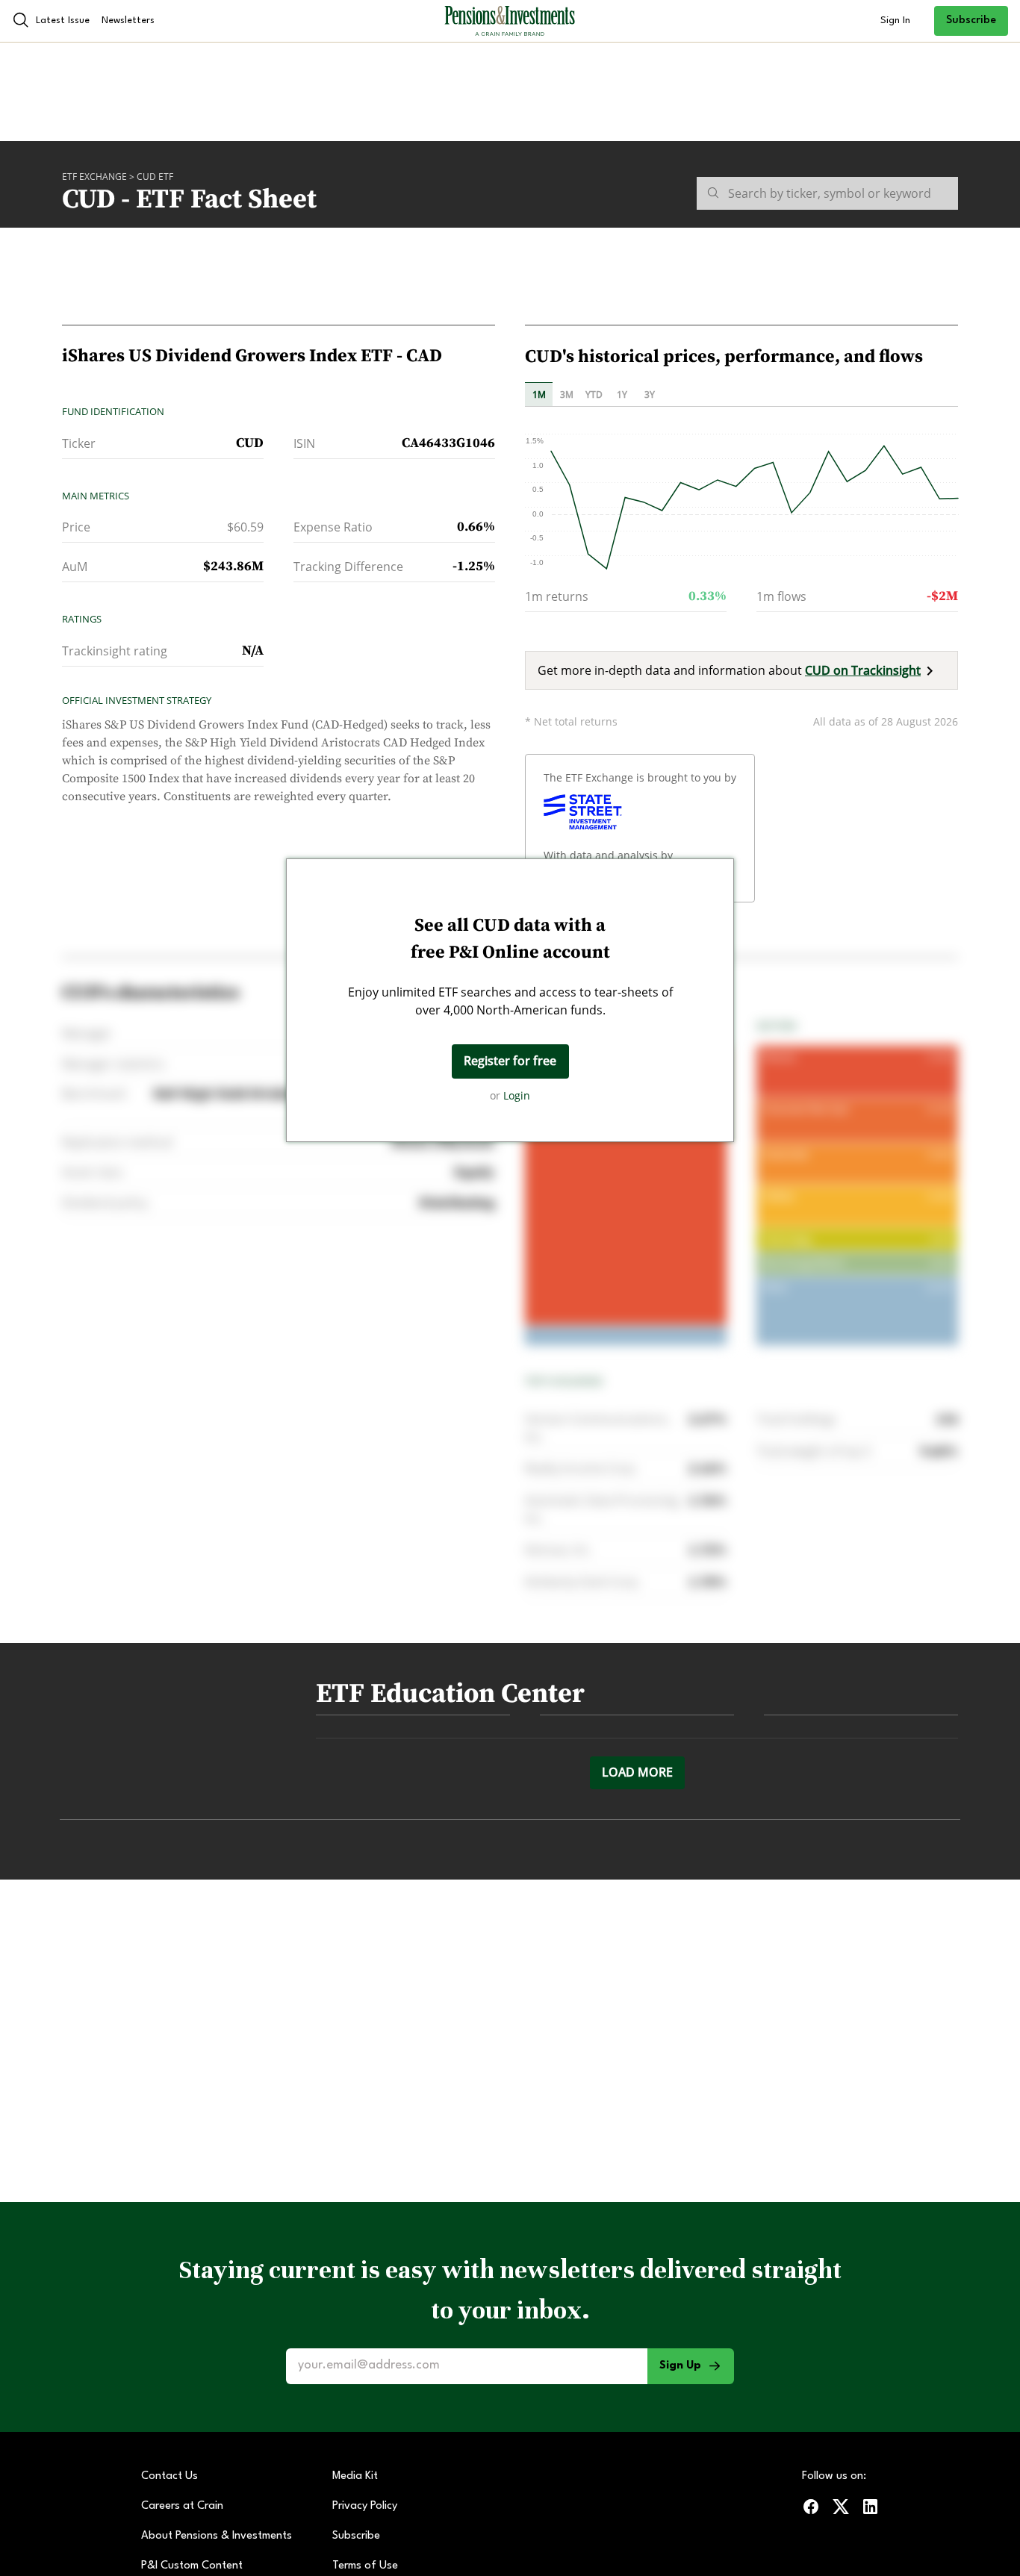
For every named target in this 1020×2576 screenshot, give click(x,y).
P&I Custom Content (192, 2566)
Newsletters (128, 21)
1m (539, 394)
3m (567, 394)
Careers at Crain (182, 2506)
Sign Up (680, 2366)
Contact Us (170, 2476)
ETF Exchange (94, 177)
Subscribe (971, 21)
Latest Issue (63, 21)
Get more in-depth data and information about (729, 670)
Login (517, 1095)
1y (622, 394)
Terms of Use (365, 2566)
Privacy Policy (365, 2506)
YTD (594, 394)
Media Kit (355, 2476)
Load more (637, 1772)
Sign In (895, 21)
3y (650, 394)
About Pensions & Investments (217, 2536)
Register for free (510, 1061)
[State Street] (583, 812)
